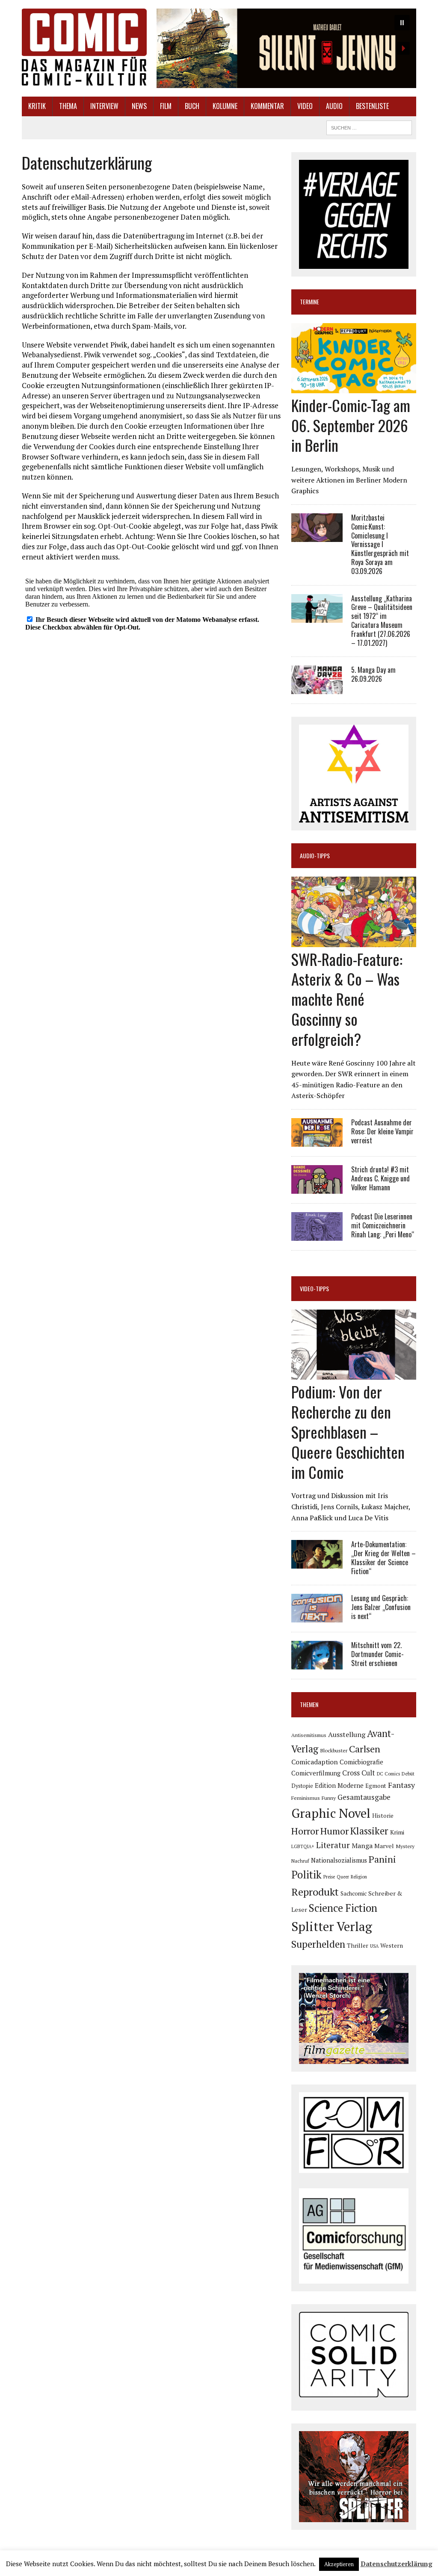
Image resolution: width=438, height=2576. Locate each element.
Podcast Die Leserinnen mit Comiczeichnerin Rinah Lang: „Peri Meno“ (383, 1225)
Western (392, 1946)
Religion (359, 1877)
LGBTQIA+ (303, 1846)
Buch (192, 106)
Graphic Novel (331, 1813)
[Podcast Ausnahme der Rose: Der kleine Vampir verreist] (317, 1141)
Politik (306, 1875)
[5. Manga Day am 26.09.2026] (317, 689)
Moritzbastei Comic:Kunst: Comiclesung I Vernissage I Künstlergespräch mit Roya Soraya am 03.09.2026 (380, 544)
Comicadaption (315, 1762)
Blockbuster (334, 1750)
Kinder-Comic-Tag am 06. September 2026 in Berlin (351, 425)
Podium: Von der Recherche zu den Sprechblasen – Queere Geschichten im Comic (348, 1431)
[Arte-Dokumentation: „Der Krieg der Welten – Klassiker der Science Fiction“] (317, 1563)
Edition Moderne (339, 1786)
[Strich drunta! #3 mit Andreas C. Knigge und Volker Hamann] (317, 1188)
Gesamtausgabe (364, 1797)
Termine (309, 302)
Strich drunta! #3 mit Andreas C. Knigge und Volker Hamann (380, 1178)
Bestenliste (372, 106)
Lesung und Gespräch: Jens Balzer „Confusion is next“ (381, 1607)
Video (305, 106)
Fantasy (401, 1785)
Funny (329, 1798)
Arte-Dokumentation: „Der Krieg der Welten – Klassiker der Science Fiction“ (383, 1557)
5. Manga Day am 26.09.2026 (373, 674)
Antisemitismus (309, 1735)
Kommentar (267, 106)
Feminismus (306, 1798)
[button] (286, 48)
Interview (104, 106)
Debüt (408, 1774)
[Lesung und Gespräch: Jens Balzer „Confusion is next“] (317, 1617)
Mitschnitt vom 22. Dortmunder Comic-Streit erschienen (377, 1654)
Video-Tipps (314, 1288)
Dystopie (302, 1786)
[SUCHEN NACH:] (369, 127)
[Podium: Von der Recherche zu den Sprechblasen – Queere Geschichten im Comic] (354, 1374)
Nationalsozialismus (339, 1860)
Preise (329, 1877)
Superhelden (318, 1944)
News (139, 106)
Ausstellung (347, 1734)
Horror (305, 1831)
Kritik (37, 106)
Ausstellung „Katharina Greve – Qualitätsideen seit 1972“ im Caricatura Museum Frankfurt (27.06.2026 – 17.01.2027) (382, 621)
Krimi (397, 1832)
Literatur (333, 1845)
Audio (334, 106)
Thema (68, 106)
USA (374, 1946)
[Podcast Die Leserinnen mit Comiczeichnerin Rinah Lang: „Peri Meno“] (317, 1235)
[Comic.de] (84, 47)
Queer (343, 1877)
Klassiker (369, 1831)
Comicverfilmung (316, 1773)
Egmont (376, 1786)
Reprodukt (315, 1892)
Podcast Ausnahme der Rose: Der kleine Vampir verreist (382, 1131)
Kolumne (225, 106)
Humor (334, 1831)
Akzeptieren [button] (339, 2564)
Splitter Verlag (332, 1926)
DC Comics (388, 1774)
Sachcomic (354, 1893)
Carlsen (365, 1749)
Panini (382, 1859)
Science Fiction (343, 1908)
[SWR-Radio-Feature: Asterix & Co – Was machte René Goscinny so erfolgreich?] (354, 941)
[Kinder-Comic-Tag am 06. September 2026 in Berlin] (354, 387)
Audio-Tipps (315, 855)
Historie (383, 1816)
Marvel (384, 1846)
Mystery (405, 1846)
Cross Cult (359, 1773)
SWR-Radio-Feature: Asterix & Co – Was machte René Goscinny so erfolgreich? (347, 999)
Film (166, 106)
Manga (362, 1846)
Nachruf (300, 1861)
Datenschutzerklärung (397, 2564)
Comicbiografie (361, 1762)
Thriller (358, 1945)
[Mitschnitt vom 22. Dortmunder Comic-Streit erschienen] (317, 1664)
